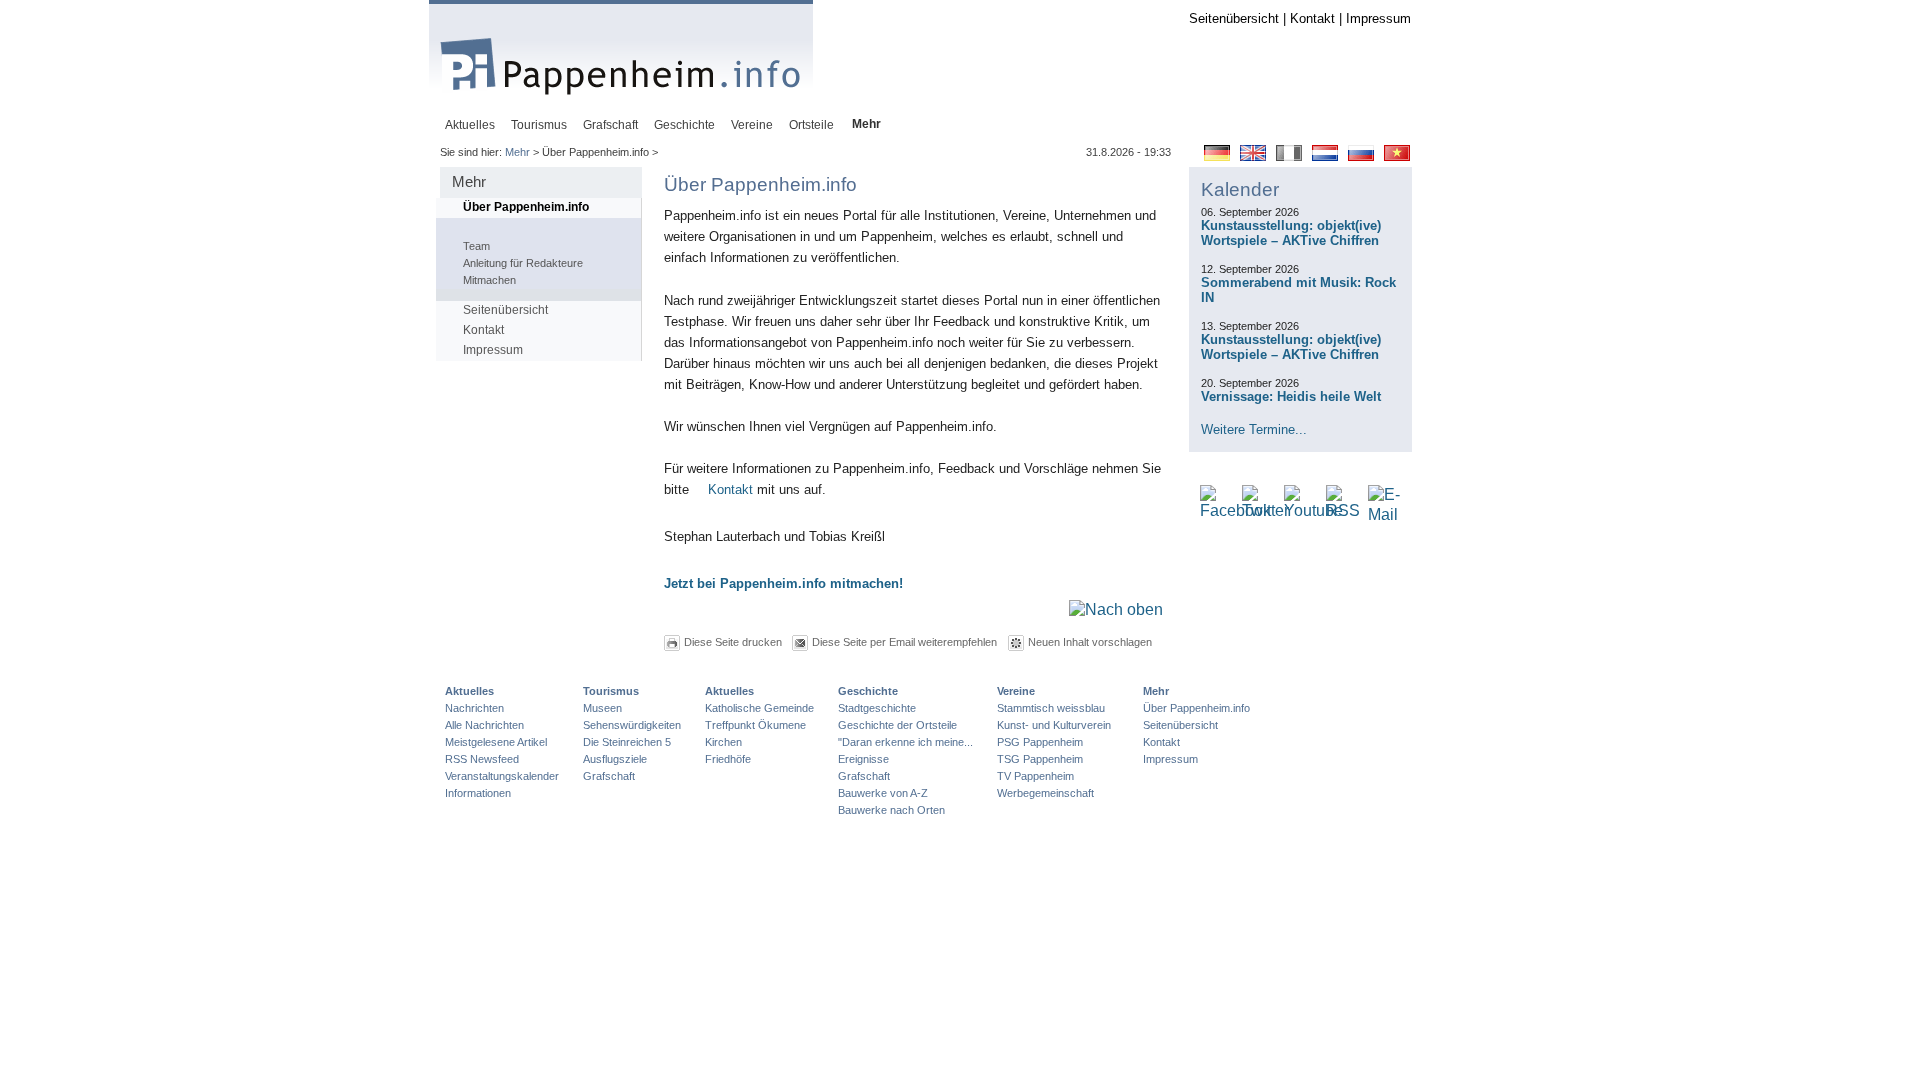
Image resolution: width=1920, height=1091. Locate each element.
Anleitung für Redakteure (523, 263)
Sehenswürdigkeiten (632, 725)
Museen (602, 708)
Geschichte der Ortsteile (897, 725)
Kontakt (1312, 18)
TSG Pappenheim (1040, 759)
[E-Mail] (1384, 515)
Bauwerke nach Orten (891, 810)
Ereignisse (863, 759)
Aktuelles (469, 691)
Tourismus (611, 691)
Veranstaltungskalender (502, 776)
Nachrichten (474, 708)
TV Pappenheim (1035, 776)
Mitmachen (489, 280)
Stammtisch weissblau (1051, 708)
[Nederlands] (1325, 156)
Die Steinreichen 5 (627, 742)
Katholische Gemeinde (759, 708)
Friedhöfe (728, 759)
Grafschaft (609, 776)
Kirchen (723, 742)
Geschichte (868, 691)
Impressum (1378, 18)
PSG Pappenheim (1040, 742)
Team (476, 246)
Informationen (478, 793)
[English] (1253, 156)
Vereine (1016, 691)
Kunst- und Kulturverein (1054, 725)
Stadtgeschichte (877, 708)
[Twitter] (1265, 511)
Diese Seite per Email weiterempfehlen (904, 642)
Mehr (517, 152)
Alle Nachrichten (484, 725)
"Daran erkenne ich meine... (905, 742)
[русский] (1361, 156)
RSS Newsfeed (482, 759)
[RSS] (1343, 511)
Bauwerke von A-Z (883, 793)
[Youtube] (1313, 511)
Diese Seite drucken (733, 642)
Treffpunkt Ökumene (755, 725)
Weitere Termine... (1254, 429)
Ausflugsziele (615, 759)
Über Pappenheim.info (526, 207)
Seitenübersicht (1234, 18)
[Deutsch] (1217, 156)
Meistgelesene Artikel (496, 742)
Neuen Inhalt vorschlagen (1090, 642)
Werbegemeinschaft (1045, 793)
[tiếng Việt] (1397, 156)
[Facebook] (1235, 511)
